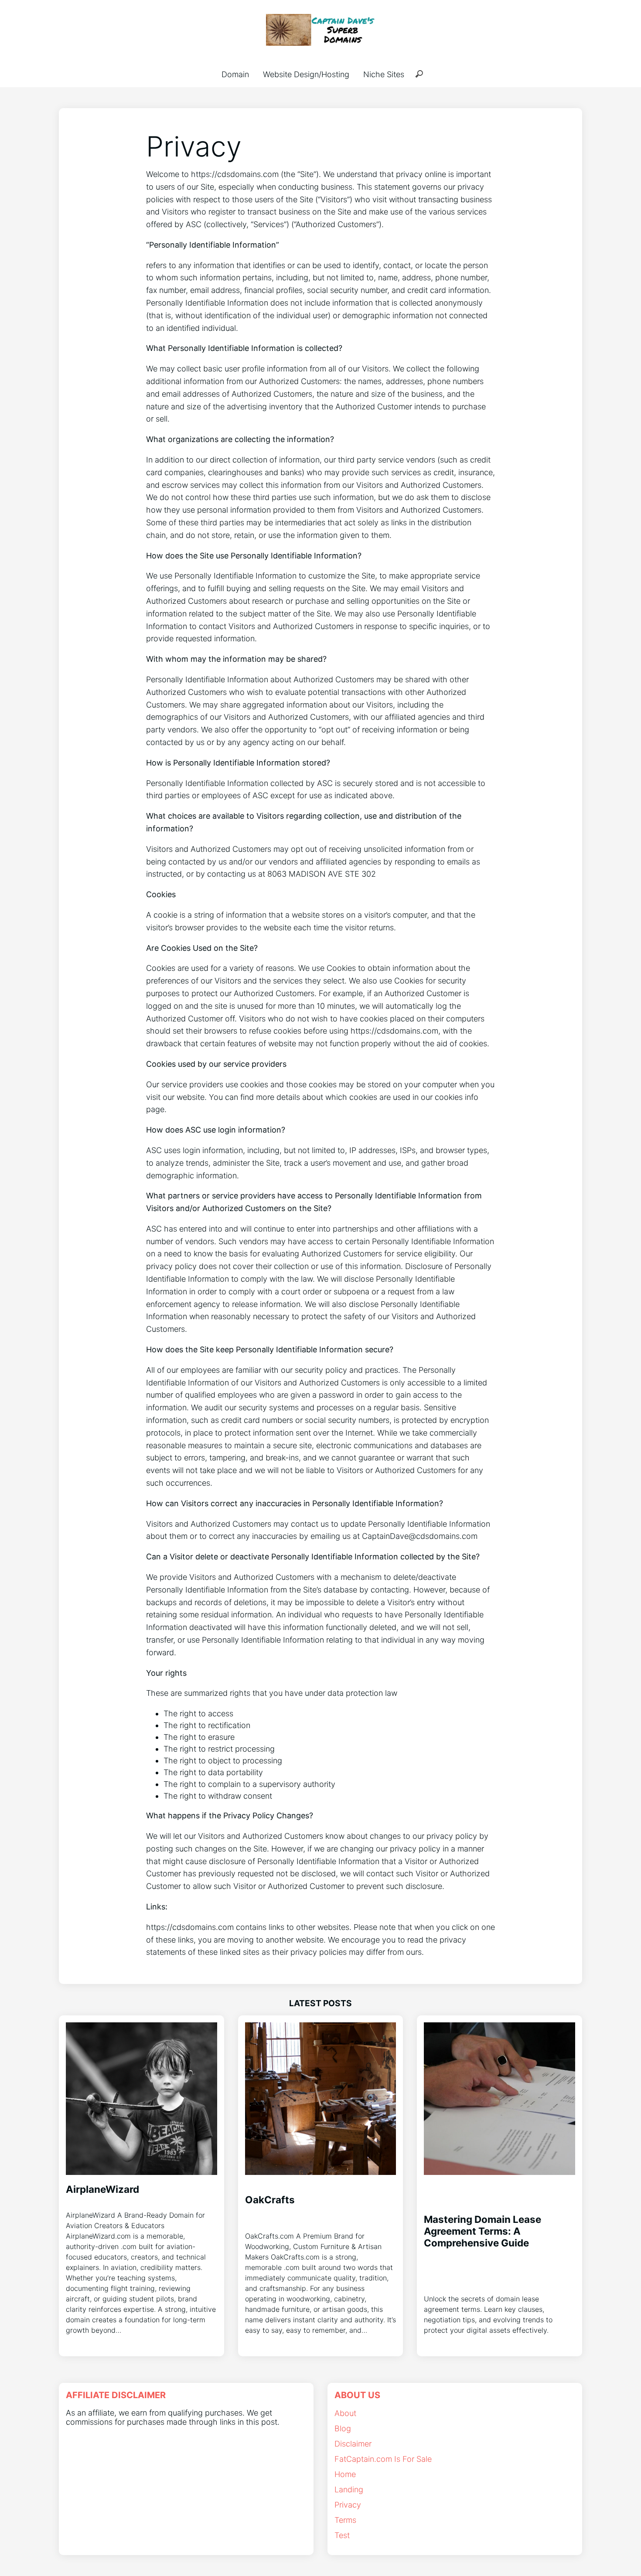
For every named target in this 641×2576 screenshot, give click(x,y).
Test (342, 2535)
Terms (345, 2520)
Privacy (348, 2505)
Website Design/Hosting (306, 74)
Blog (343, 2428)
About (345, 2413)
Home (345, 2474)
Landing (349, 2489)
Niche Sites (384, 74)
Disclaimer (353, 2444)
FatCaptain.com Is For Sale (383, 2459)
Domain (235, 74)
